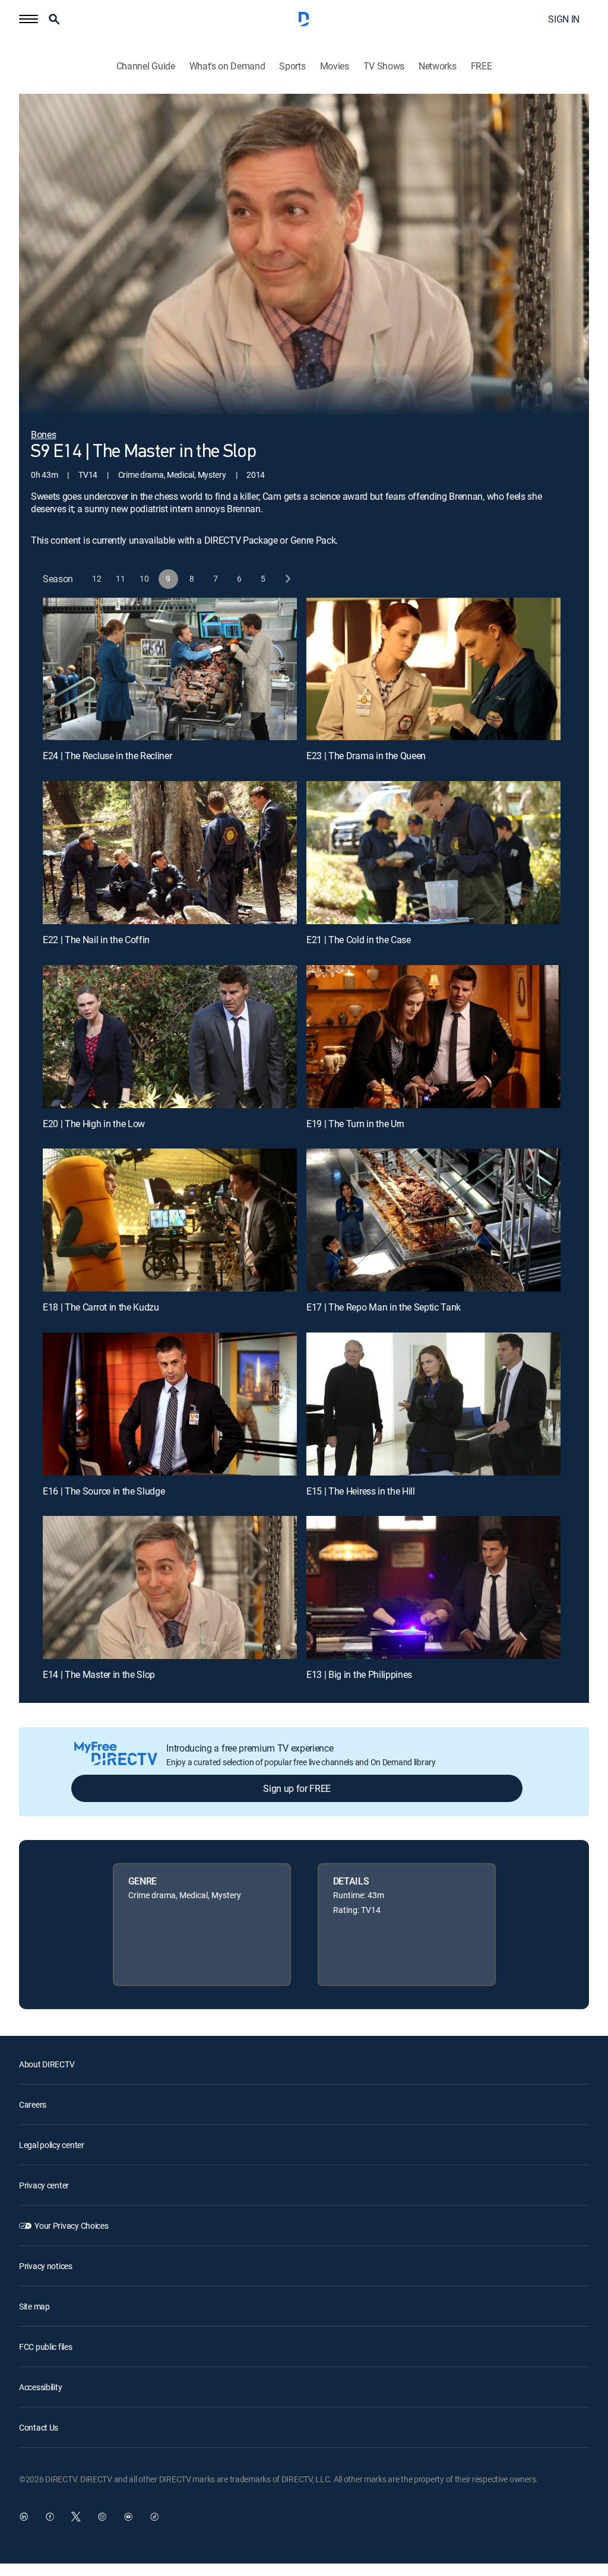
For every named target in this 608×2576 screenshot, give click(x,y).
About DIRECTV (47, 2064)
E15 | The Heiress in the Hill (361, 1491)
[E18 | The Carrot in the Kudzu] (170, 1220)
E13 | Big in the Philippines (359, 1674)
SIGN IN (564, 19)
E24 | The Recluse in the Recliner (107, 756)
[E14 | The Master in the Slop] (170, 1587)
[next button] (287, 579)
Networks (437, 66)
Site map (34, 2306)
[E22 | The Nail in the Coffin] (170, 853)
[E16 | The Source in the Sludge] (170, 1404)
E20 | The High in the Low (94, 1124)
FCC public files (46, 2347)
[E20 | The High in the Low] (170, 1037)
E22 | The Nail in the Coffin (96, 940)
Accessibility (40, 2387)
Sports (292, 66)
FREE (482, 66)
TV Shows (384, 66)
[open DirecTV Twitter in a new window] (76, 2517)
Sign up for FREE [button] (297, 1788)
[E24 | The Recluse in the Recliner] (170, 669)
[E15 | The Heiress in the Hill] (433, 1404)
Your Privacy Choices (71, 2226)
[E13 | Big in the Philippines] (433, 1587)
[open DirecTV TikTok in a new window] (154, 2517)
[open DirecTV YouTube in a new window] (128, 2517)
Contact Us (39, 2427)
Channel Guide (146, 66)
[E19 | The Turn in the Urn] (433, 1037)
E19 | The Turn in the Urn (355, 1124)
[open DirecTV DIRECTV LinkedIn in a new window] (24, 2517)
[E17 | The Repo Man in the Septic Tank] (433, 1220)
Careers (33, 2104)
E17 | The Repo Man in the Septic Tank (384, 1307)
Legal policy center (52, 2145)
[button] (28, 19)
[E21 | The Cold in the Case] (433, 853)
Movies (335, 66)
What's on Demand (227, 66)
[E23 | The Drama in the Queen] (433, 669)
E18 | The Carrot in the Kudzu (101, 1307)
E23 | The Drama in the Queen (366, 756)
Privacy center (44, 2185)
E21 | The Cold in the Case (359, 940)
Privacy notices (46, 2266)
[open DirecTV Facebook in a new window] (50, 2517)
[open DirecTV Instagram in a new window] (102, 2517)
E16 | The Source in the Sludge (104, 1491)
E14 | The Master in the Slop (99, 1674)
